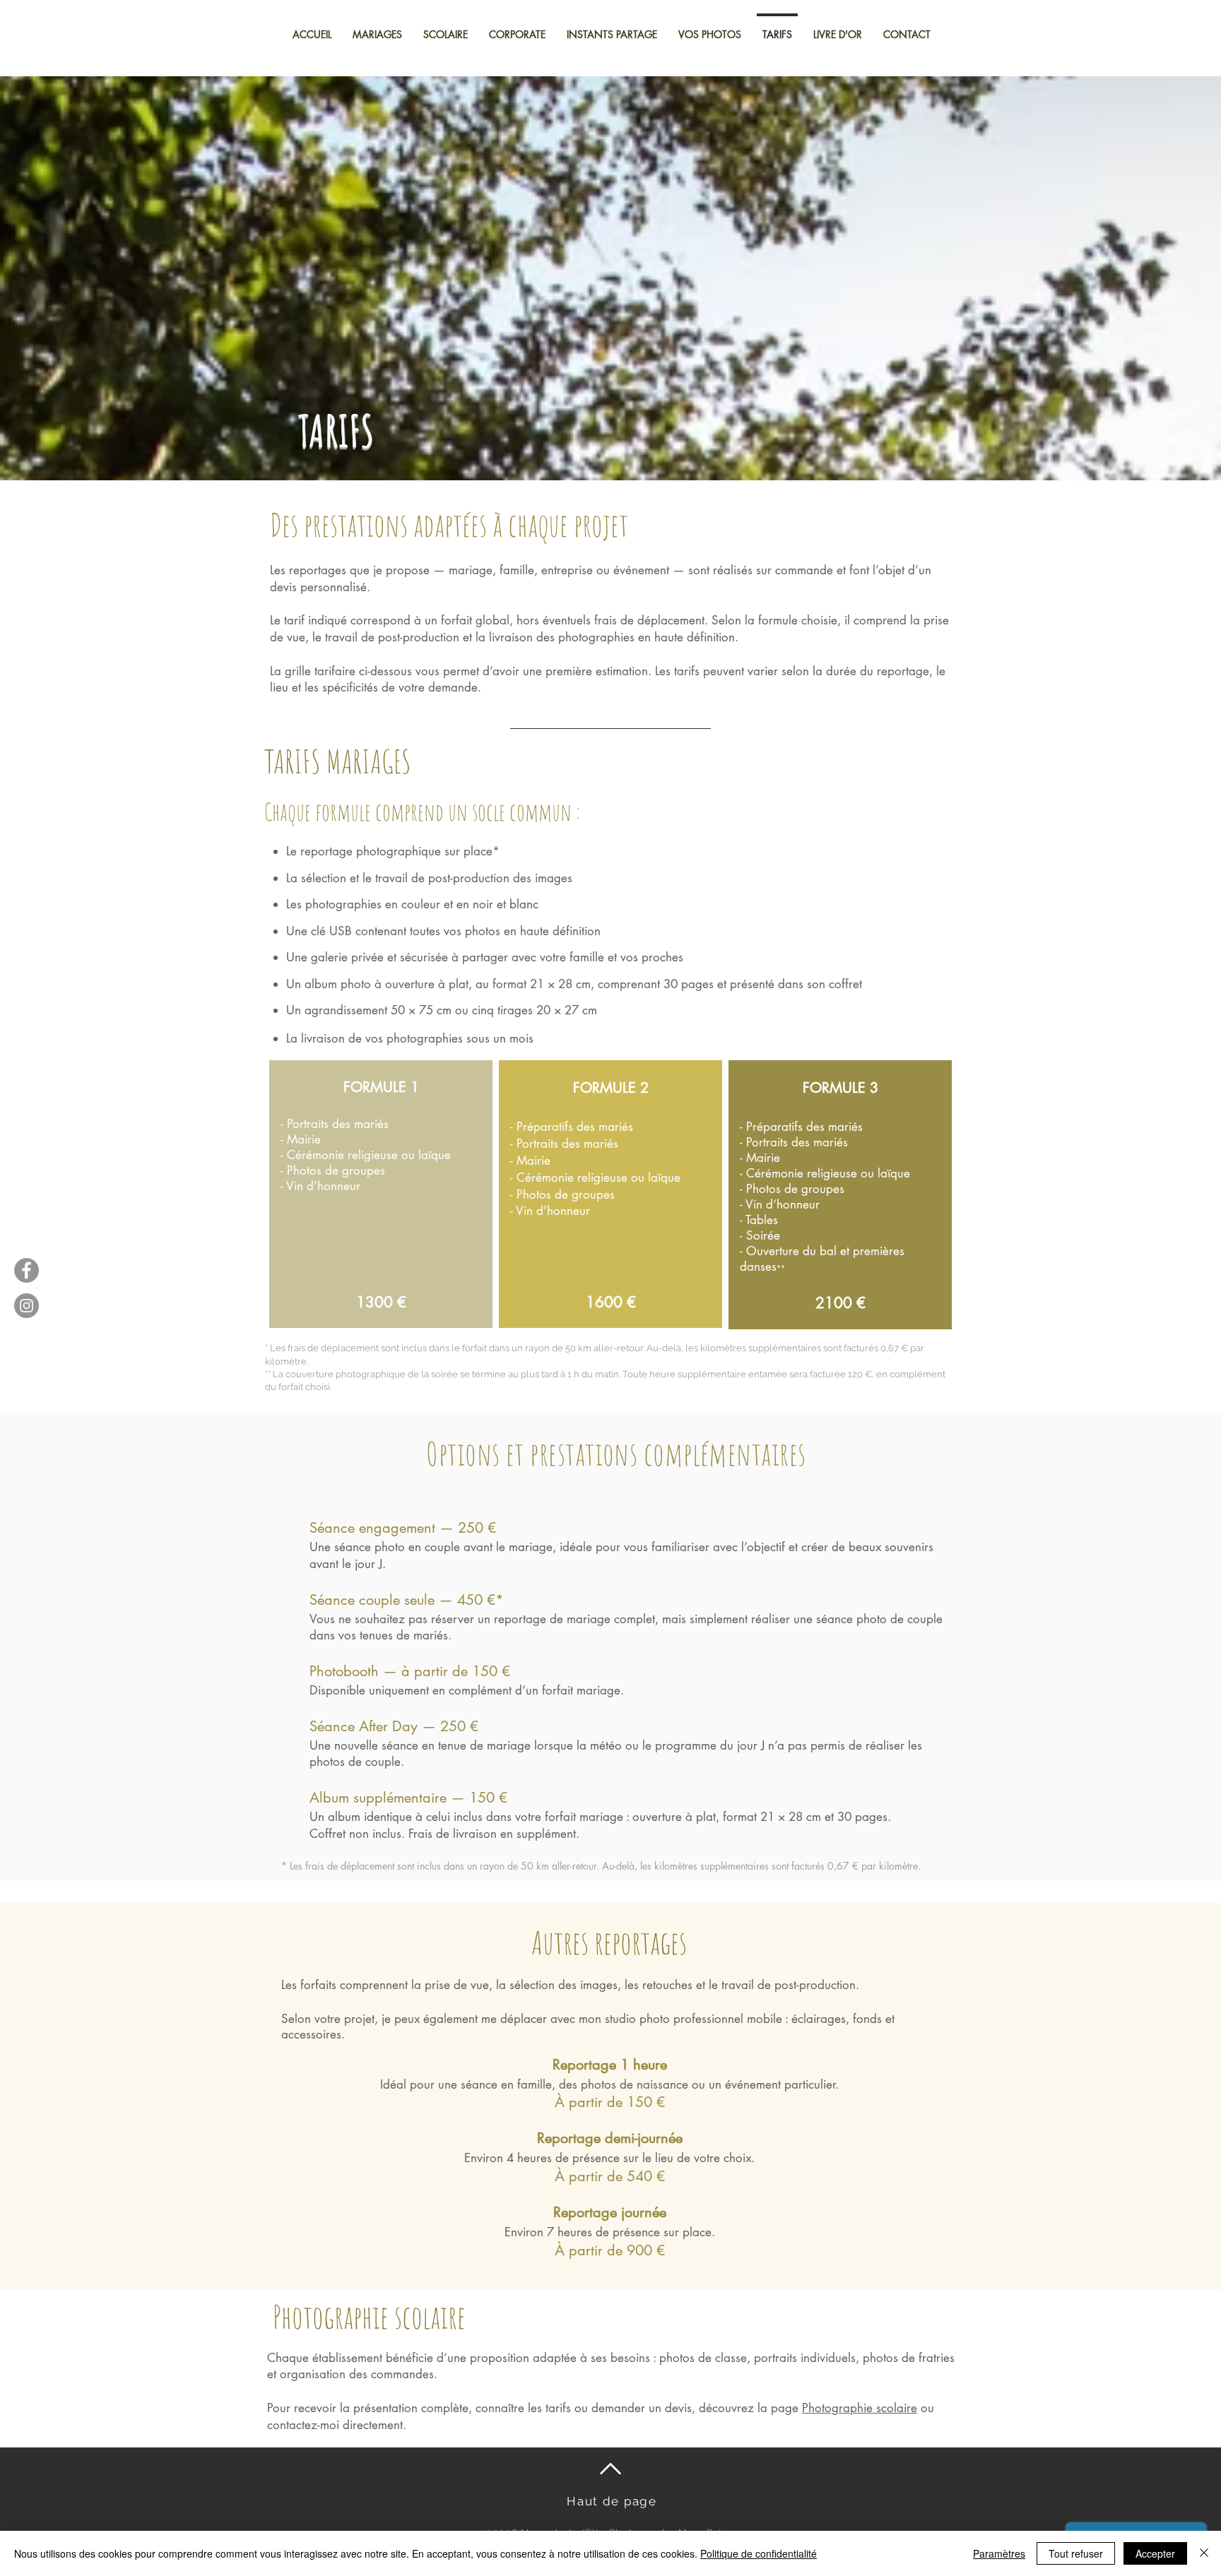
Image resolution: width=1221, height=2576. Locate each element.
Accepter (1155, 2553)
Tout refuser (1076, 2553)
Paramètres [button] (999, 2553)
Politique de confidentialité (759, 2553)
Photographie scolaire (860, 2408)
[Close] (1204, 2553)
